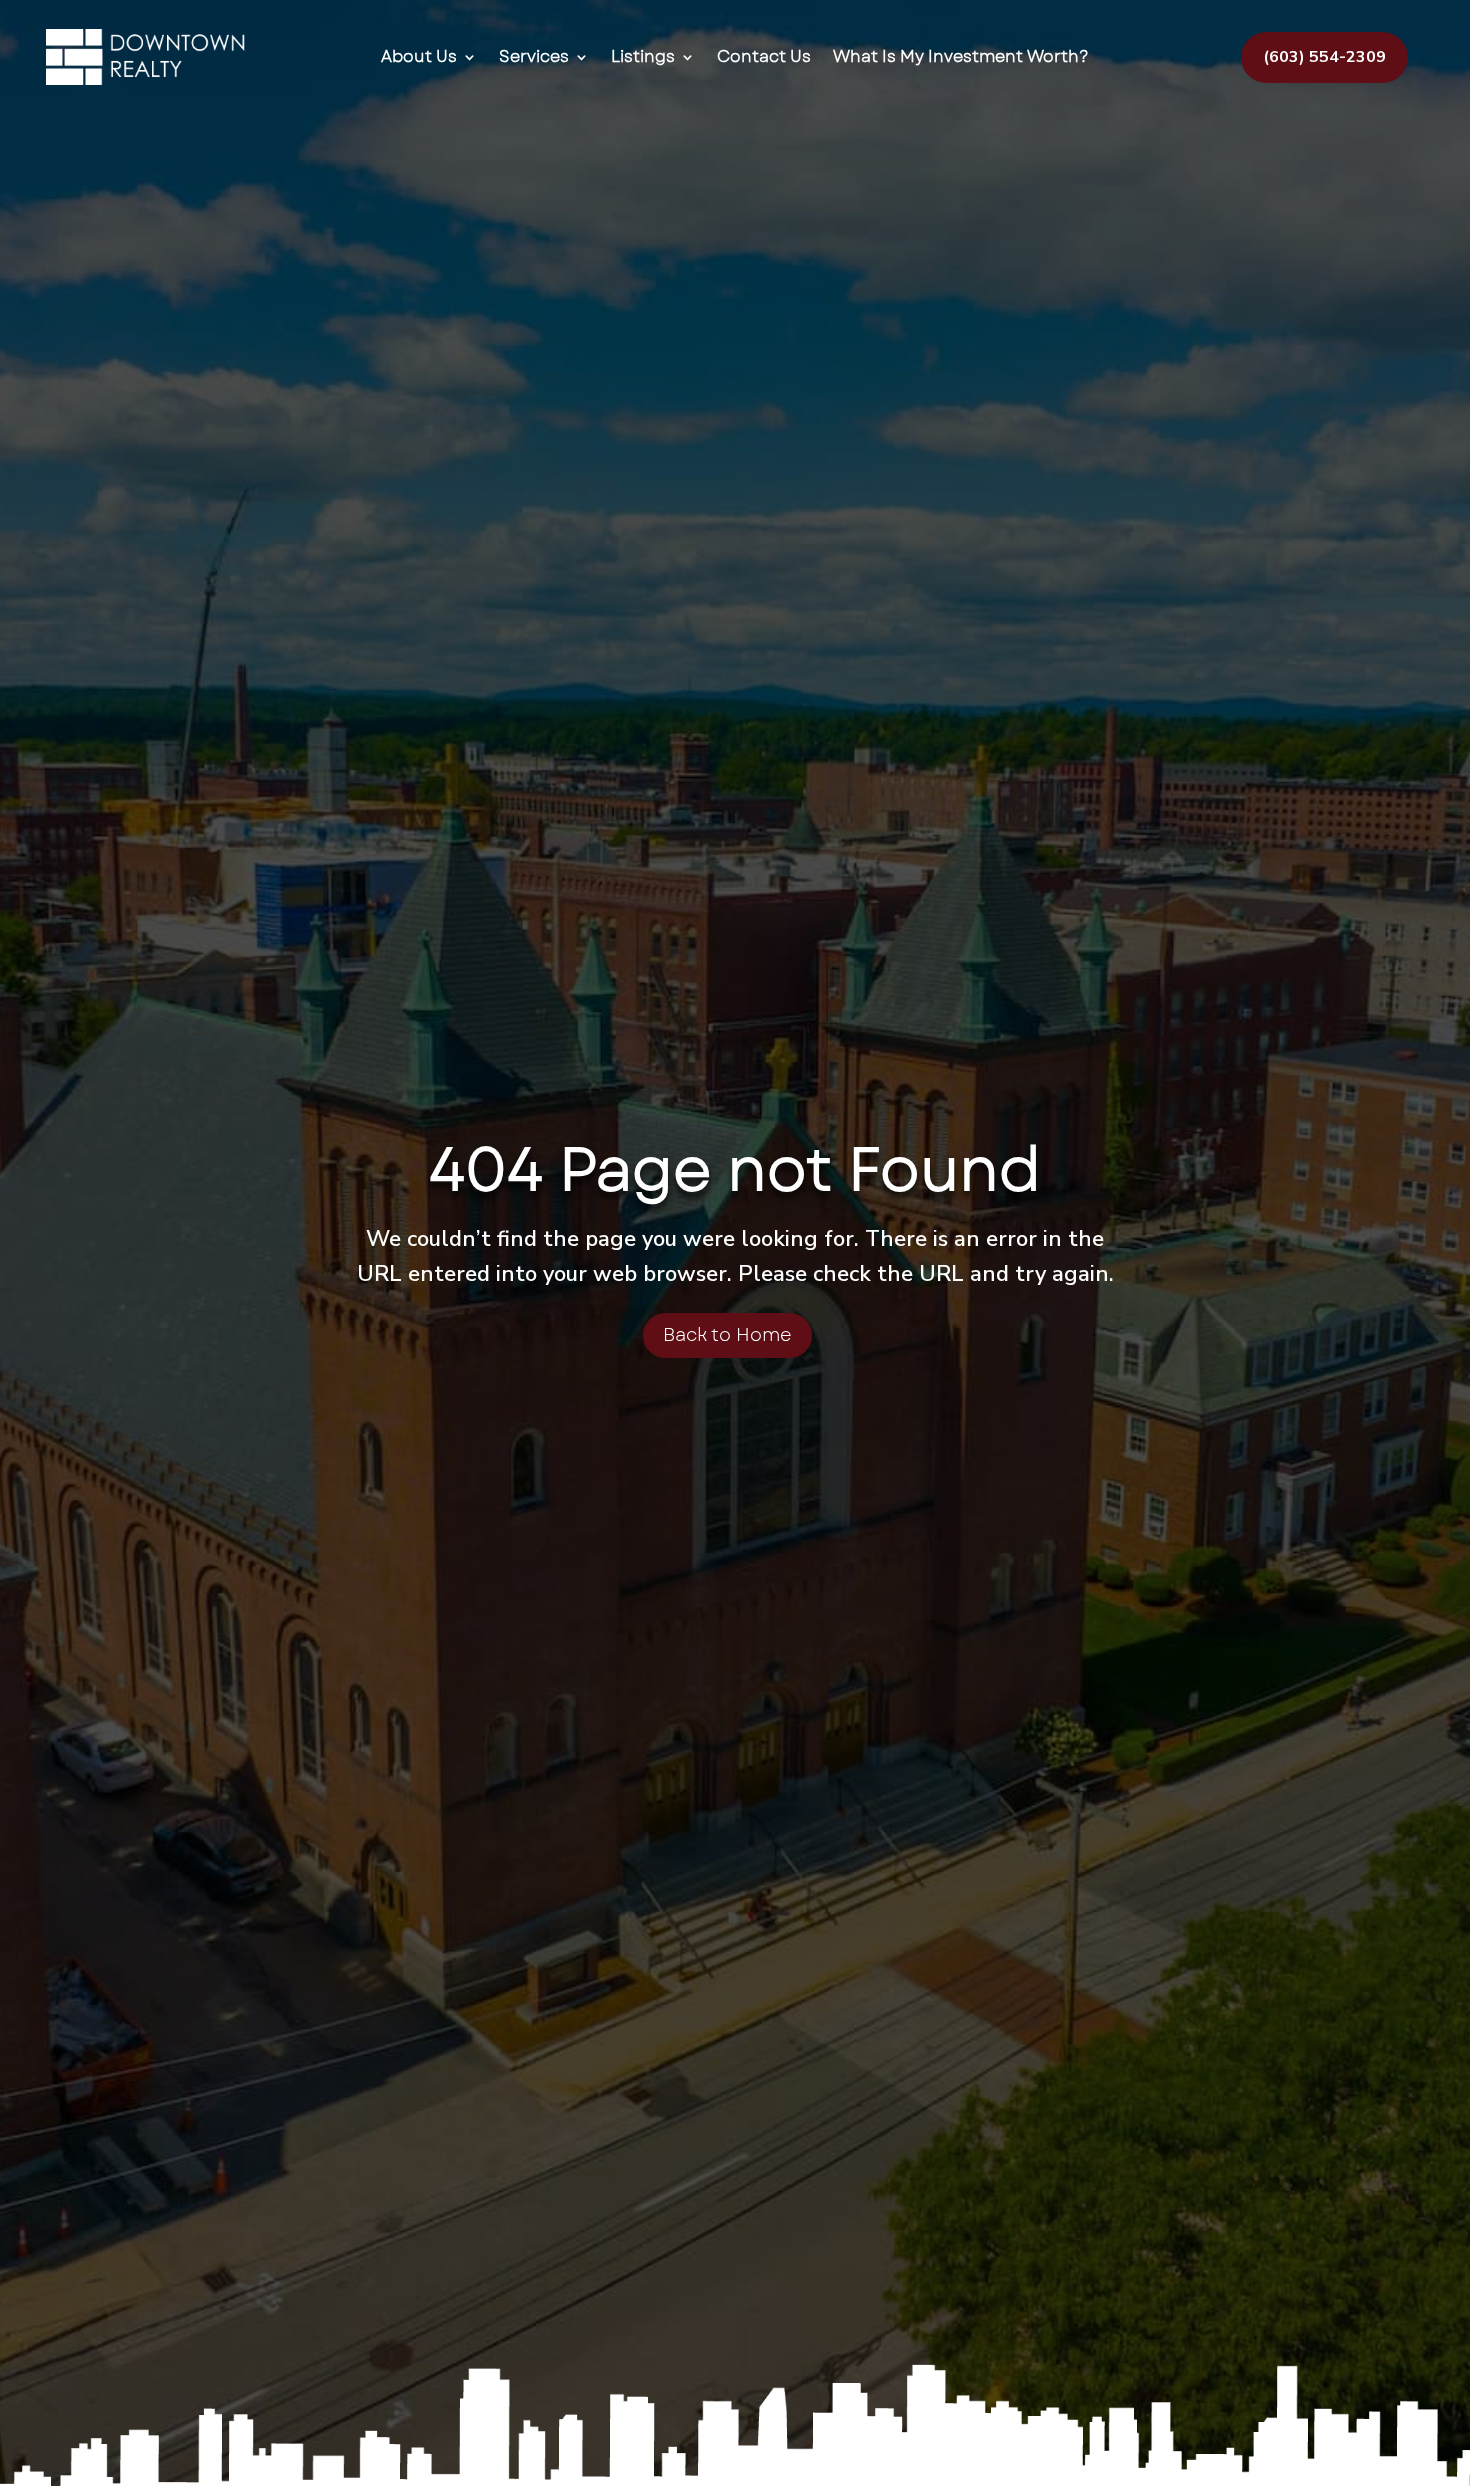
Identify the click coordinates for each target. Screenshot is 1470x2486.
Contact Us (764, 57)
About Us (419, 57)
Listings (643, 57)
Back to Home (727, 1335)
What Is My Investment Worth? (961, 57)
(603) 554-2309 (1324, 57)
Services (534, 57)
